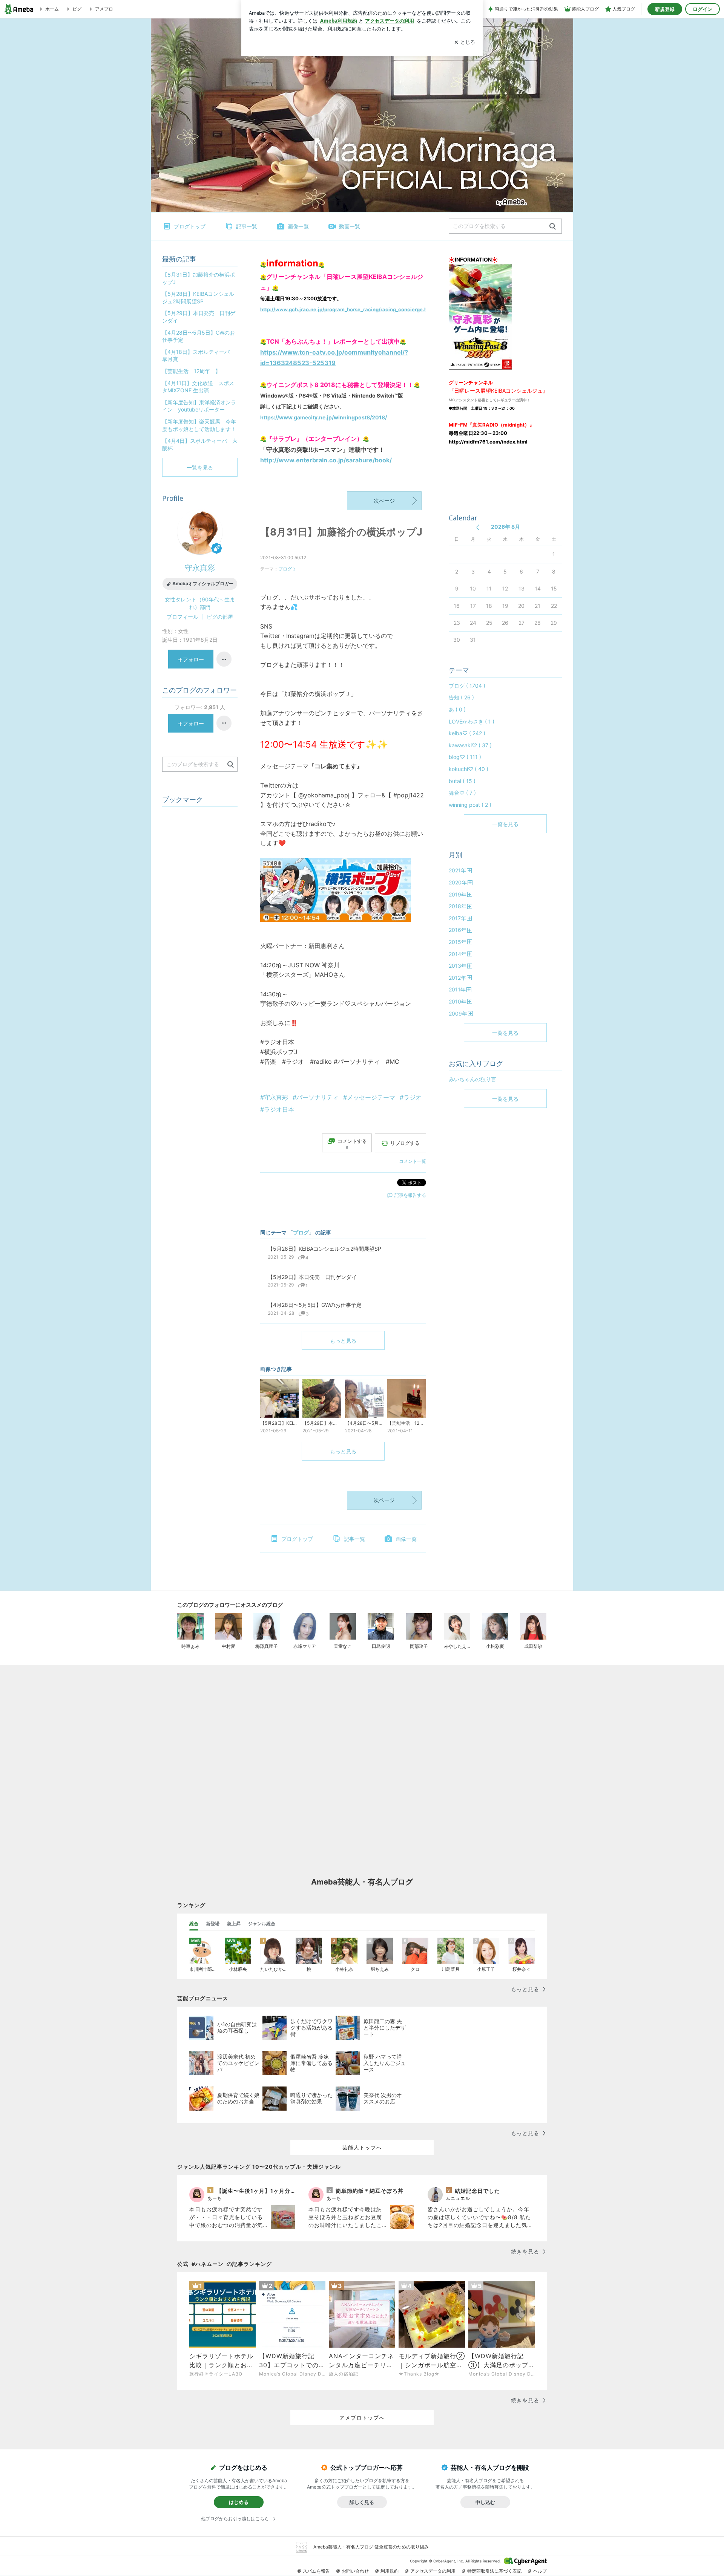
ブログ (285, 569)
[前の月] (478, 527)
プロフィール (183, 617)
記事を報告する (410, 1195)
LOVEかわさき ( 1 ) (472, 721)
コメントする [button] (352, 1144)
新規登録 (665, 9)
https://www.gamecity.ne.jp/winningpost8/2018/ (324, 417)
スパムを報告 (316, 2571)
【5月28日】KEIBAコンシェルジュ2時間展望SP (198, 298)
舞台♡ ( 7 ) (462, 793)
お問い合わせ (355, 2571)
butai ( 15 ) (462, 781)
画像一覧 (298, 226)
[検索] (553, 227)
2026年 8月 (505, 527)
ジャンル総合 (262, 1924)
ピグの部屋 (220, 617)
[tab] (194, 1924)
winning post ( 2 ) (470, 805)
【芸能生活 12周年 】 (191, 371)
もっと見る (343, 1341)
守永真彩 (200, 568)
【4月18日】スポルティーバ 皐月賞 (199, 356)
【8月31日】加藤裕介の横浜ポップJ (341, 532)
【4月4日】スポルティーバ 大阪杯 (200, 444)
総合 (194, 1924)
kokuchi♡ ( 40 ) (469, 769)
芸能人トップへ (362, 2147)
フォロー (193, 659)
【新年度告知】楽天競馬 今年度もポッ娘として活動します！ (199, 425)
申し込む (485, 2502)
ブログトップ (190, 226)
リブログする (405, 1143)
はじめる (239, 2502)
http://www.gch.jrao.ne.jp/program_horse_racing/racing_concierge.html (348, 309)
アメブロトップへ (362, 2418)
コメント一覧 (413, 1161)
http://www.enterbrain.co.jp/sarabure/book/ (326, 460)
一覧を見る (505, 824)
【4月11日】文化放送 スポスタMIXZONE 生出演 (198, 387)
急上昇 (234, 1924)
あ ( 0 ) (457, 709)
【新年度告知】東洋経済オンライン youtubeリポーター (199, 406)
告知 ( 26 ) (461, 697)
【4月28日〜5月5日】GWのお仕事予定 (199, 336)
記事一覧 (247, 226)
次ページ (384, 501)
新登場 (213, 1924)
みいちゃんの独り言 (472, 1079)
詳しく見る (362, 2502)
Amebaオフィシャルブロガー (203, 584)
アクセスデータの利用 (433, 2571)
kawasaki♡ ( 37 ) (470, 745)
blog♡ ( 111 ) (465, 757)
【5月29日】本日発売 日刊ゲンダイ (199, 317)
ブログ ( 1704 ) (467, 686)
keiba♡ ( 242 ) (467, 733)
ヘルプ (540, 2571)
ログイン (703, 9)
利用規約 (390, 2571)
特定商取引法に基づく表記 (494, 2571)
